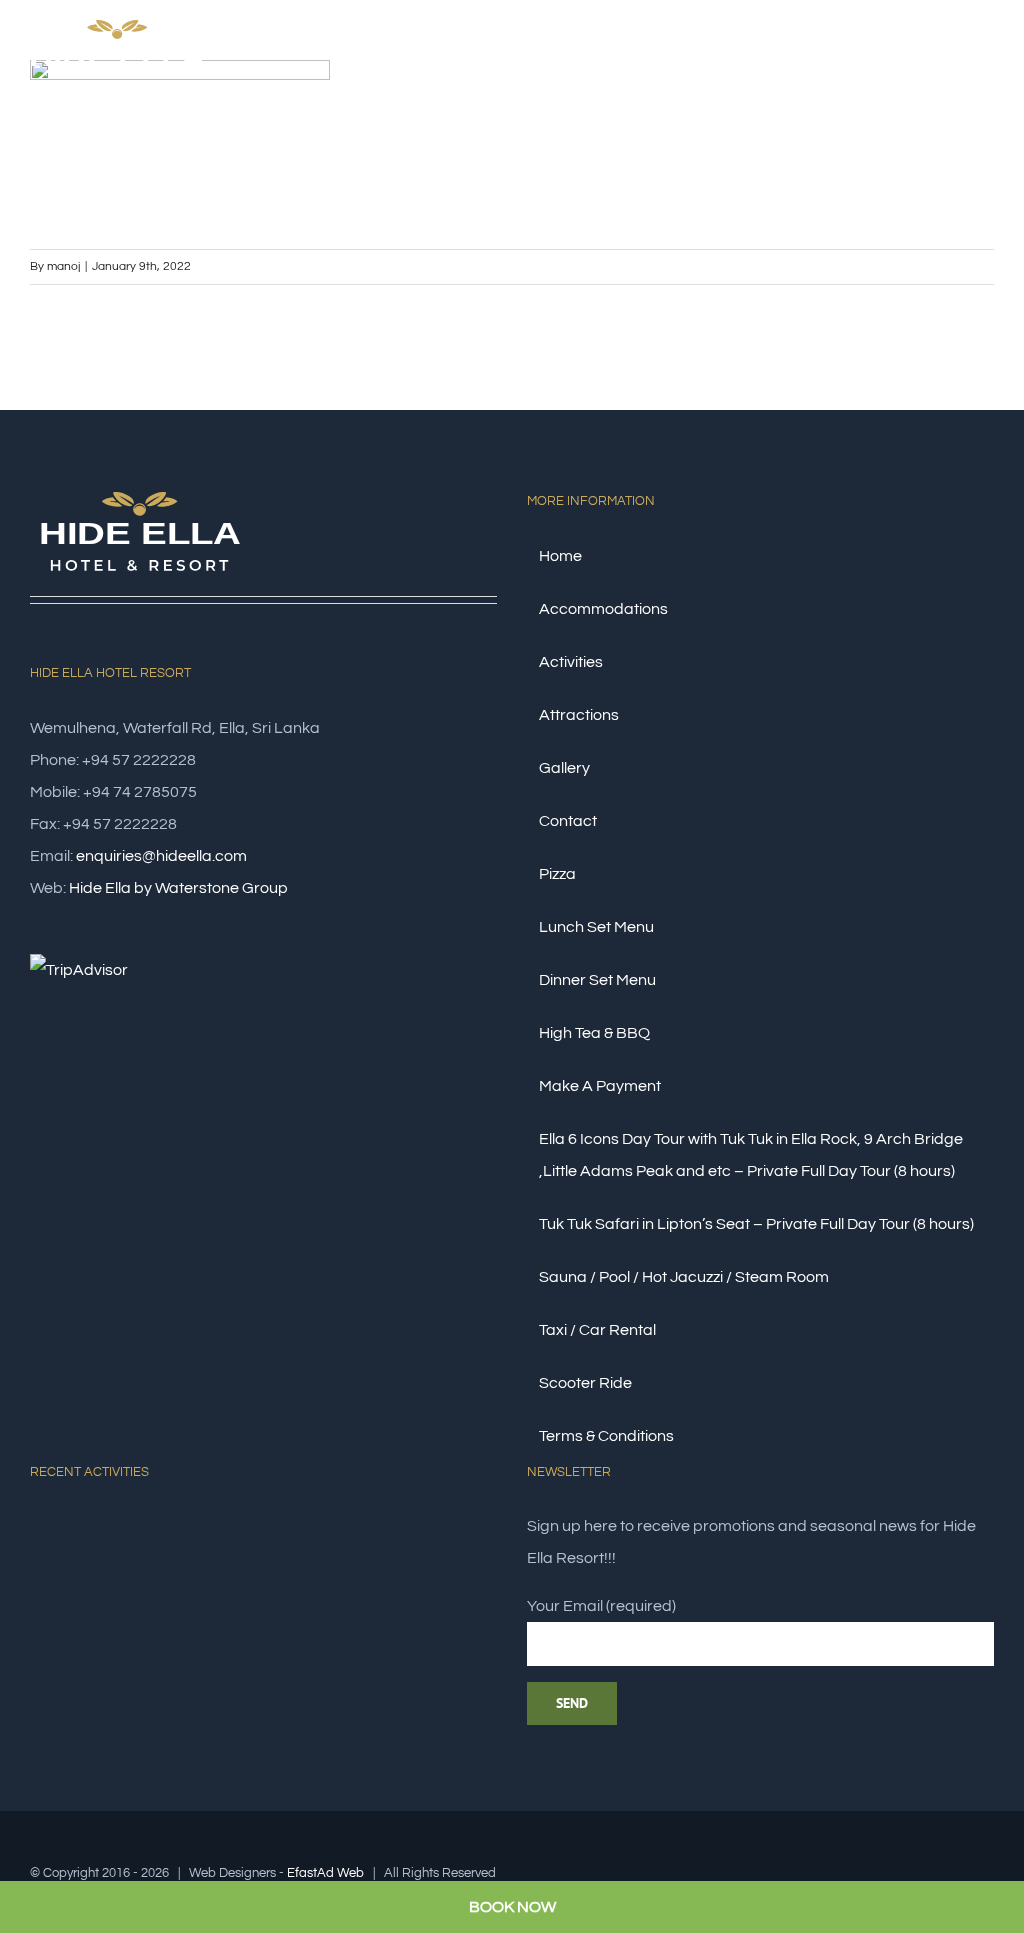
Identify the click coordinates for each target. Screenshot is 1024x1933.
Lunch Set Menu (596, 927)
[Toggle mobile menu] (986, 63)
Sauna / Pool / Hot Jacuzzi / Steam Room (684, 1277)
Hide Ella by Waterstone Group (178, 888)
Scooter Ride (585, 1383)
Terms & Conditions (606, 1436)
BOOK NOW (512, 1907)
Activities (571, 662)
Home (560, 556)
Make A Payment (600, 1086)
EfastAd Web (325, 1873)
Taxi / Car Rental (597, 1330)
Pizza (557, 874)
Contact (568, 821)
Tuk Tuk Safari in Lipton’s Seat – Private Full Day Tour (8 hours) (756, 1224)
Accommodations (603, 609)
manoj (63, 266)
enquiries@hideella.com (161, 856)
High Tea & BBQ (594, 1033)
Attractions (579, 715)
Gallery (564, 768)
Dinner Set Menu (597, 980)
